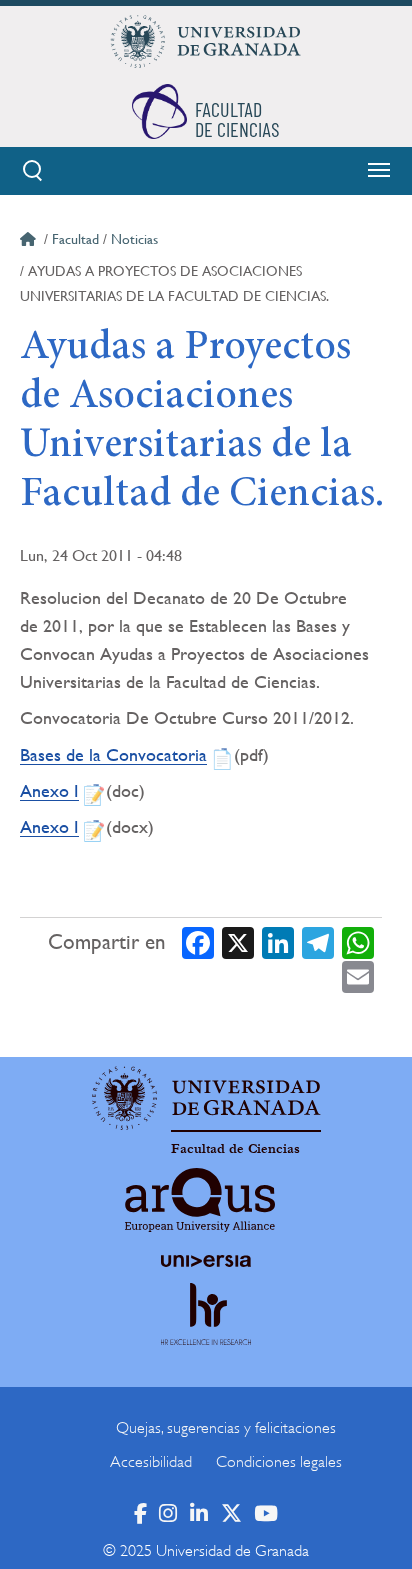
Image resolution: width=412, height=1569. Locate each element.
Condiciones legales (279, 1462)
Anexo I (49, 790)
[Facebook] (198, 942)
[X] (238, 942)
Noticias (134, 239)
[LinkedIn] (278, 942)
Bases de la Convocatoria (113, 754)
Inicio (30, 242)
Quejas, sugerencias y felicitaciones (226, 1428)
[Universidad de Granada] (206, 41)
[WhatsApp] (358, 942)
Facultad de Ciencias (235, 1149)
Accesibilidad (151, 1462)
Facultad (75, 239)
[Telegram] (318, 942)
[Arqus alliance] (200, 1200)
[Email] (358, 975)
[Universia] (206, 1261)
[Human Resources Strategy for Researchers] (206, 1332)
